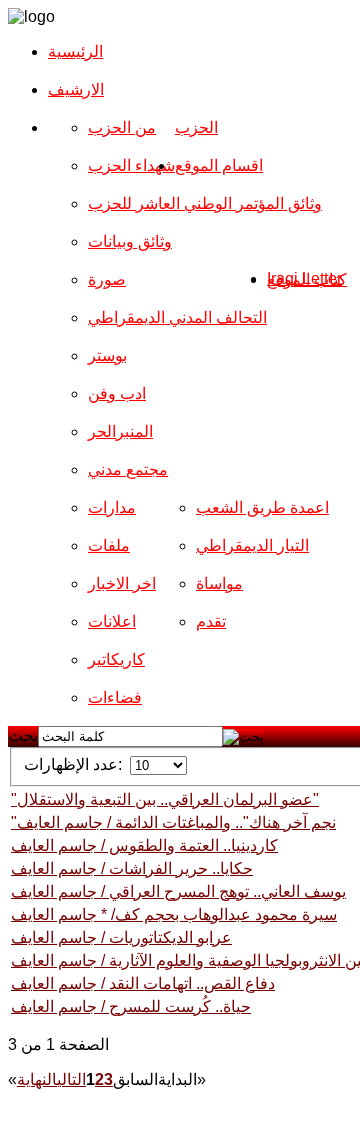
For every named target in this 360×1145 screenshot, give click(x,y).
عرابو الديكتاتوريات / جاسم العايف (121, 937)
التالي (71, 1079)
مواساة (219, 583)
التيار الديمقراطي (252, 545)
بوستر (107, 355)
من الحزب (122, 127)
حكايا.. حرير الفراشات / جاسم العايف (132, 868)
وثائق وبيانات (130, 241)
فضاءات (115, 697)
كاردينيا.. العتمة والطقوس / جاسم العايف (144, 845)
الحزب (196, 127)
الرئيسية (75, 51)
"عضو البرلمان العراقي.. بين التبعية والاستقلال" (165, 799)
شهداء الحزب (131, 165)
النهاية (37, 1079)
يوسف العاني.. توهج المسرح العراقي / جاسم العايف (178, 891)
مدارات (112, 507)
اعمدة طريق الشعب (262, 507)
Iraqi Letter (304, 278)
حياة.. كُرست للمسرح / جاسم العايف (131, 1006)
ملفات (109, 545)
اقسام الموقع (219, 165)
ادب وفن (117, 393)
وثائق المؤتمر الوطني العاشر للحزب (205, 203)
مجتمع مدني (128, 469)
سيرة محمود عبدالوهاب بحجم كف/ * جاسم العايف (174, 914)
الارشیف (76, 89)
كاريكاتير (116, 659)
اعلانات (112, 621)
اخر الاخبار (122, 583)
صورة (107, 279)
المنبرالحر (120, 431)
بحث (23, 735)
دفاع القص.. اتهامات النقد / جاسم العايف (143, 983)
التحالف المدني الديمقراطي (177, 317)
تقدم (211, 621)
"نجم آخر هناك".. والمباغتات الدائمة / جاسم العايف (173, 822)
